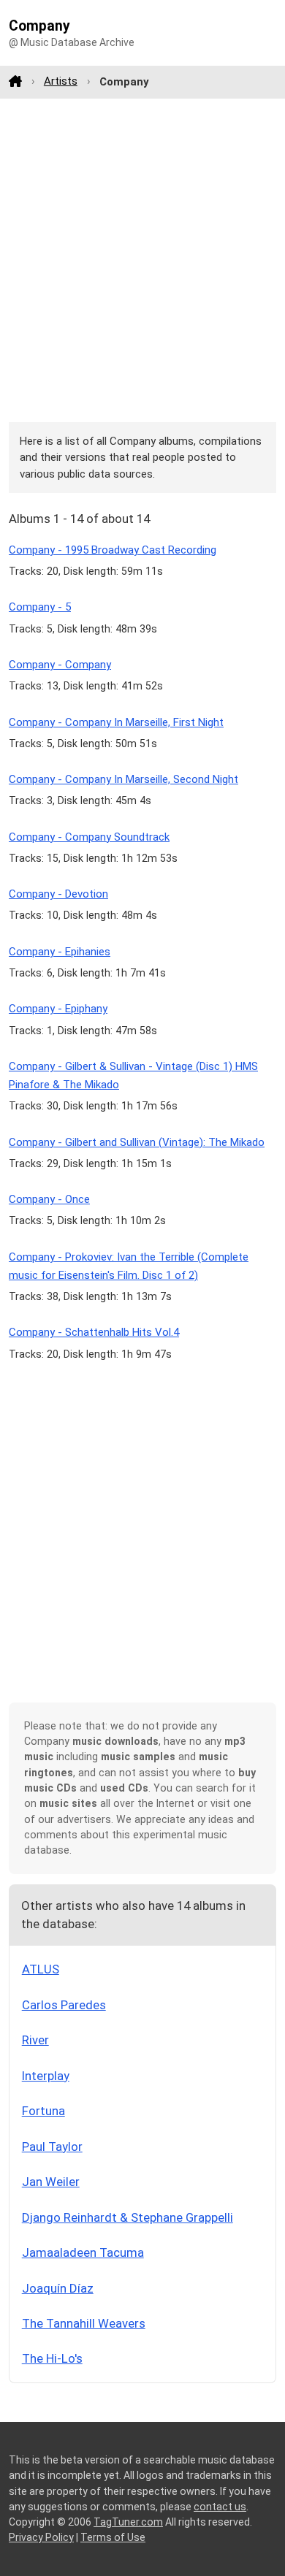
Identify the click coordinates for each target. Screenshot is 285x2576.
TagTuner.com (128, 2522)
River (35, 2040)
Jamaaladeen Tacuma (83, 2252)
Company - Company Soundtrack (89, 837)
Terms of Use (113, 2537)
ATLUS (41, 1969)
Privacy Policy (41, 2537)
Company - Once (49, 1199)
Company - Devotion (58, 894)
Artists (61, 81)
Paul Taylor (52, 2147)
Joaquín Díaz (58, 2288)
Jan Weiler (51, 2182)
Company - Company (60, 665)
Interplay (46, 2076)
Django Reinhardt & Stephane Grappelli (128, 2217)
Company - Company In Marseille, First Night (116, 722)
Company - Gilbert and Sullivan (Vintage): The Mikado (137, 1142)
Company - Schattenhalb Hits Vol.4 (94, 1332)
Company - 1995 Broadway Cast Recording (113, 550)
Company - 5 (40, 607)
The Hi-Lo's (52, 2358)
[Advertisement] (142, 260)
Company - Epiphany (58, 1009)
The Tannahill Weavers (84, 2323)
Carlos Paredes (64, 2005)
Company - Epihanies (60, 952)
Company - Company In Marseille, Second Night (123, 779)
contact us (220, 2507)
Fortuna (43, 2111)
